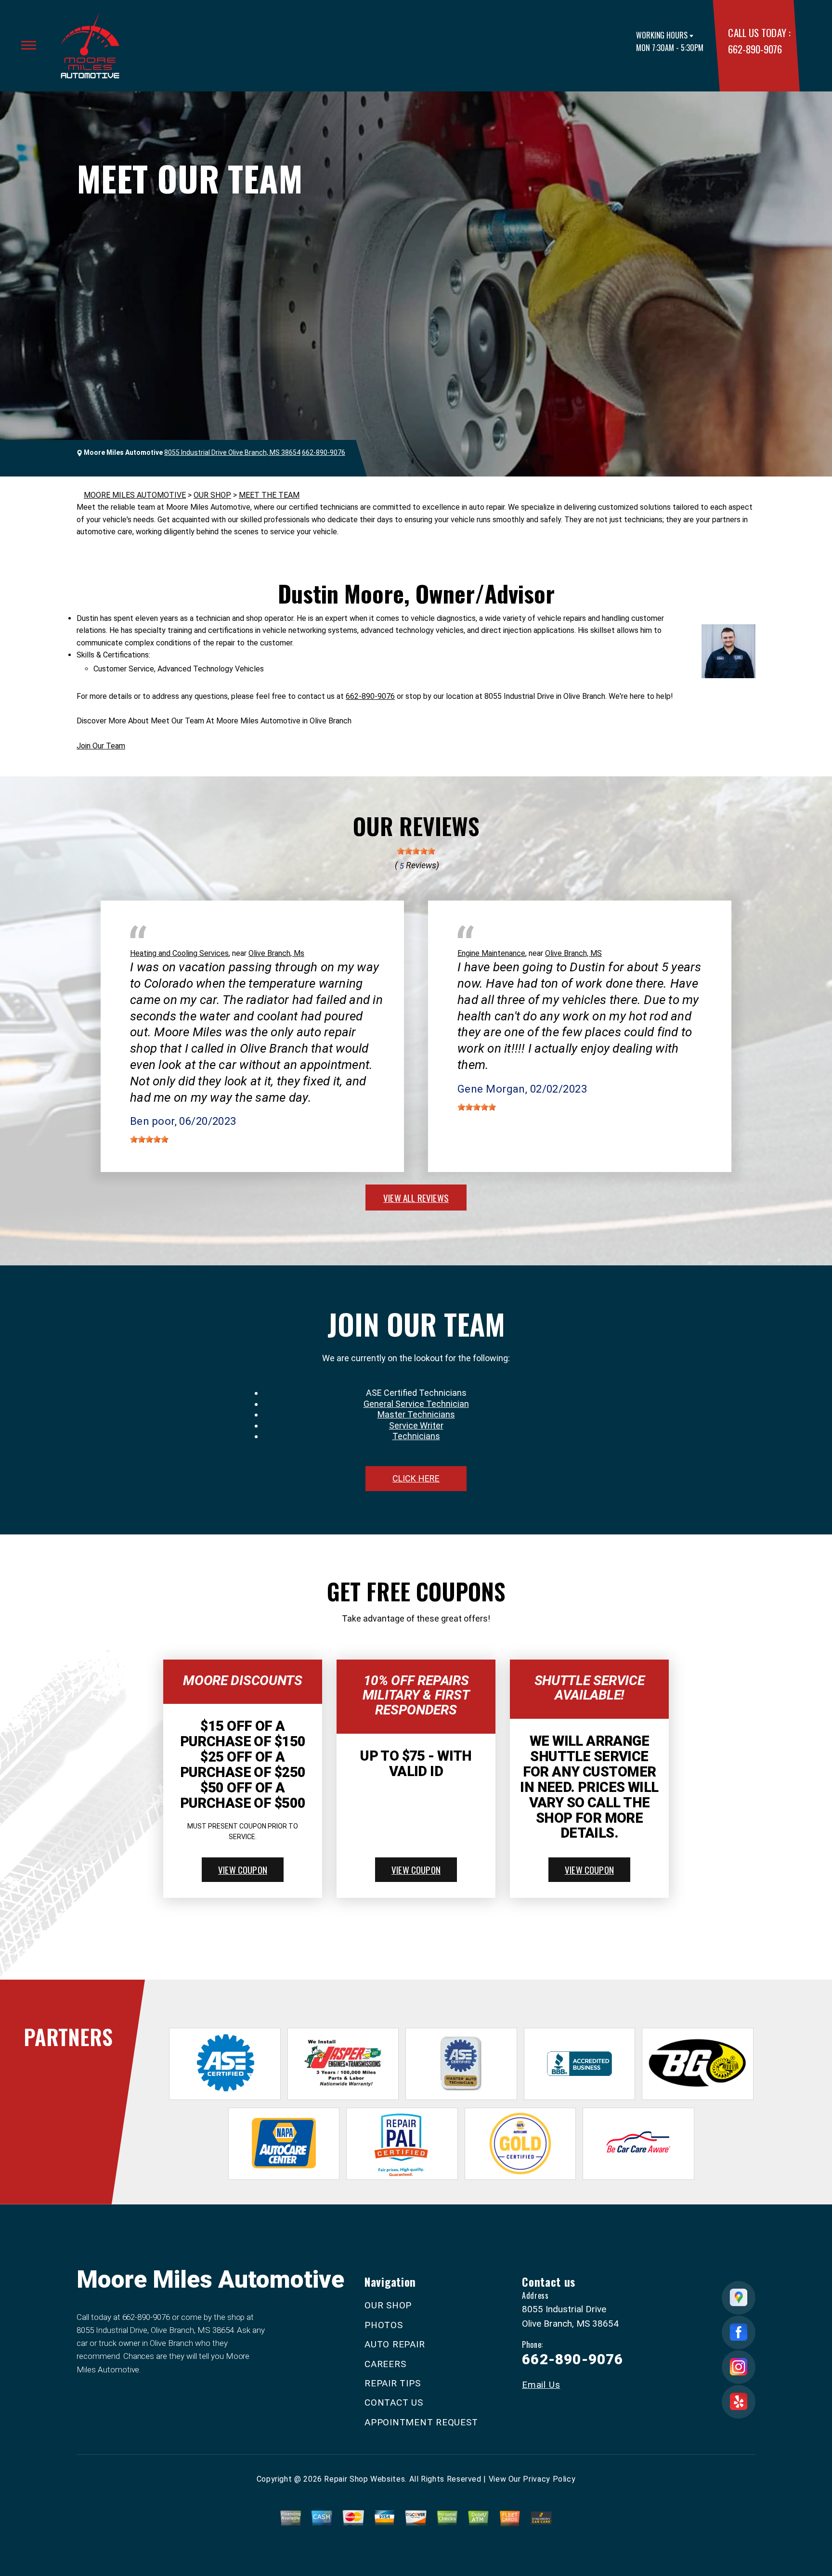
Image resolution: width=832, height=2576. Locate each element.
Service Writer (416, 1425)
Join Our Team (101, 746)
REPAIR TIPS (392, 2383)
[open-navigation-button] (29, 45)
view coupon (243, 1869)
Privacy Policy (549, 2479)
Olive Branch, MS (573, 953)
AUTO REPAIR (395, 2344)
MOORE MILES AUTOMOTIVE (135, 495)
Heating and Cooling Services (179, 953)
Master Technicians (416, 1414)
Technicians (416, 1436)
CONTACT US (394, 2402)
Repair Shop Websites (364, 2479)
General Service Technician (416, 1404)
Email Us (541, 2385)
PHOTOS (384, 2325)
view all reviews (416, 1198)
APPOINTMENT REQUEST (421, 2422)
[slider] (416, 851)
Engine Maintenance (491, 953)
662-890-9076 (755, 49)
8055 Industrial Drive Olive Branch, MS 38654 (232, 452)
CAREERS (385, 2364)
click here (416, 1478)
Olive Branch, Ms (276, 953)
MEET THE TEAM (269, 495)
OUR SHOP (212, 495)
